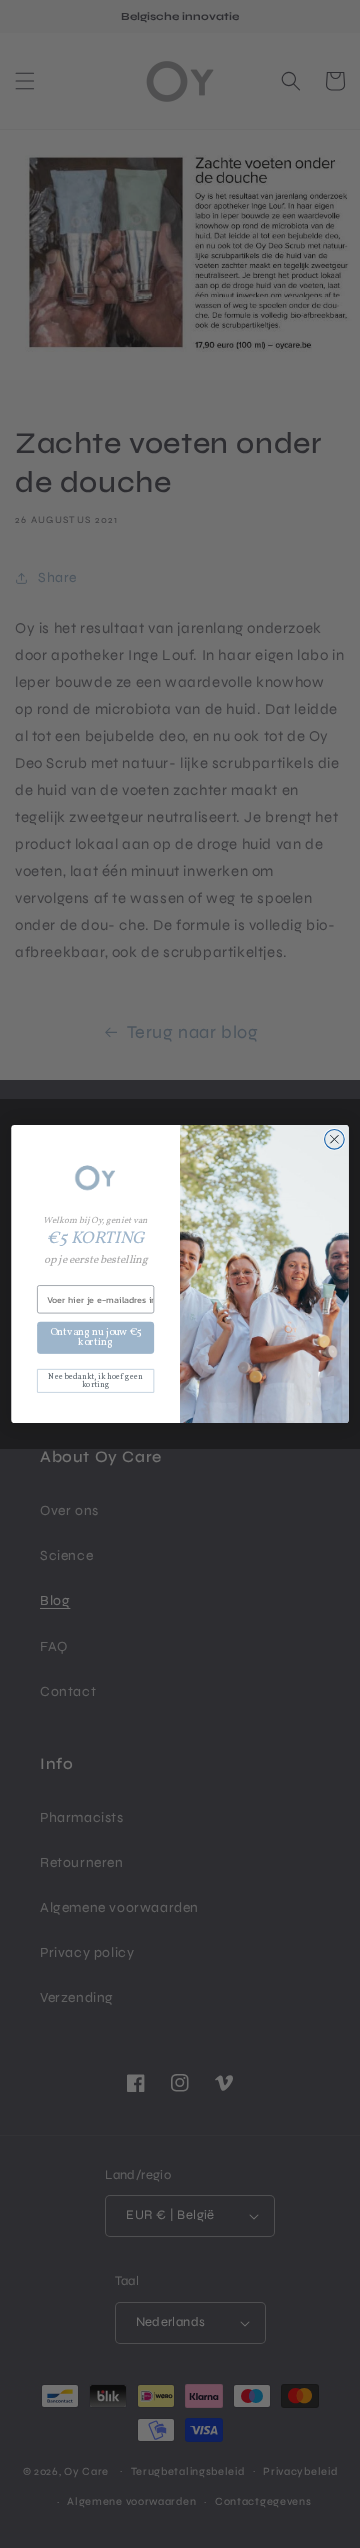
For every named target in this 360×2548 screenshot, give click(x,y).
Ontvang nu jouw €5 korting (96, 1337)
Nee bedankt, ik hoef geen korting (95, 1380)
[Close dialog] (335, 1139)
